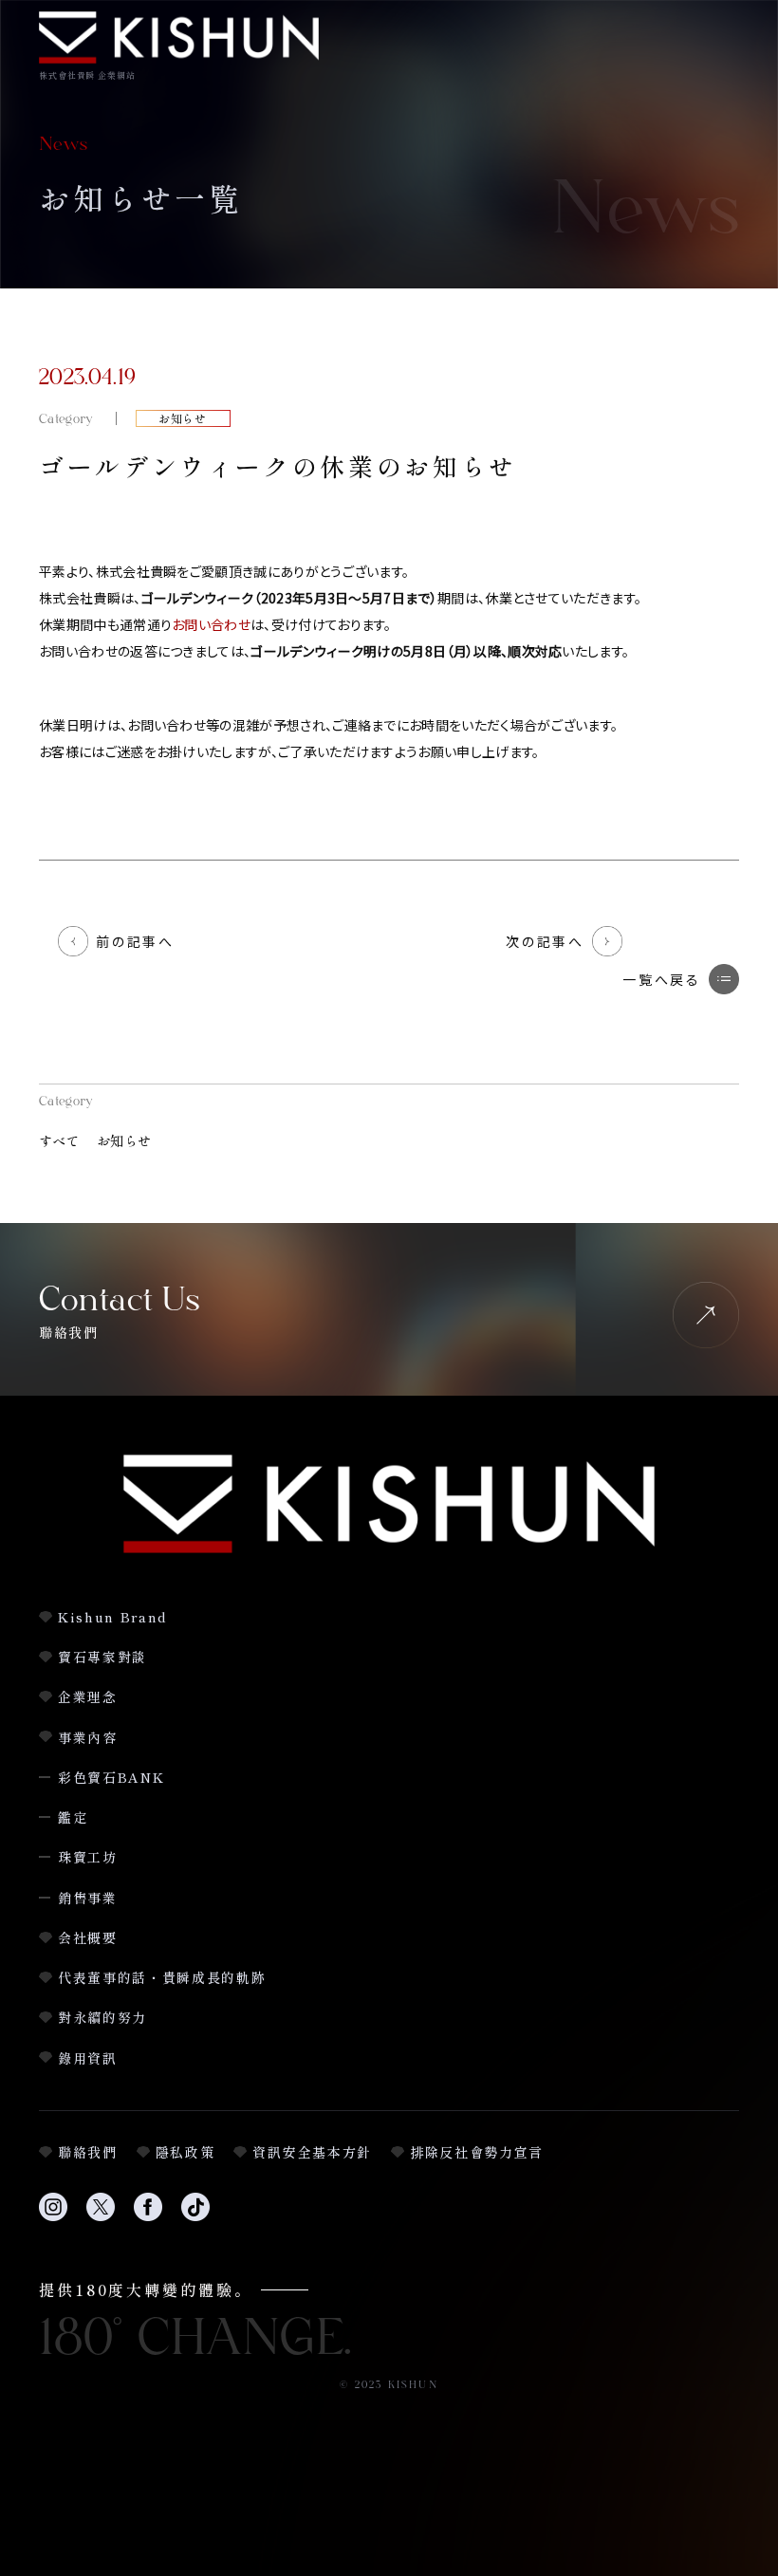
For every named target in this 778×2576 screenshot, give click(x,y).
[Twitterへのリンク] (101, 2218)
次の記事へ (545, 941)
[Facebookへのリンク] (148, 2218)
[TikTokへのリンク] (195, 2218)
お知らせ (124, 1140)
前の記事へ (135, 941)
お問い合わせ (211, 624)
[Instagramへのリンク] (53, 2218)
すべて (59, 1140)
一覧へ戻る (662, 979)
